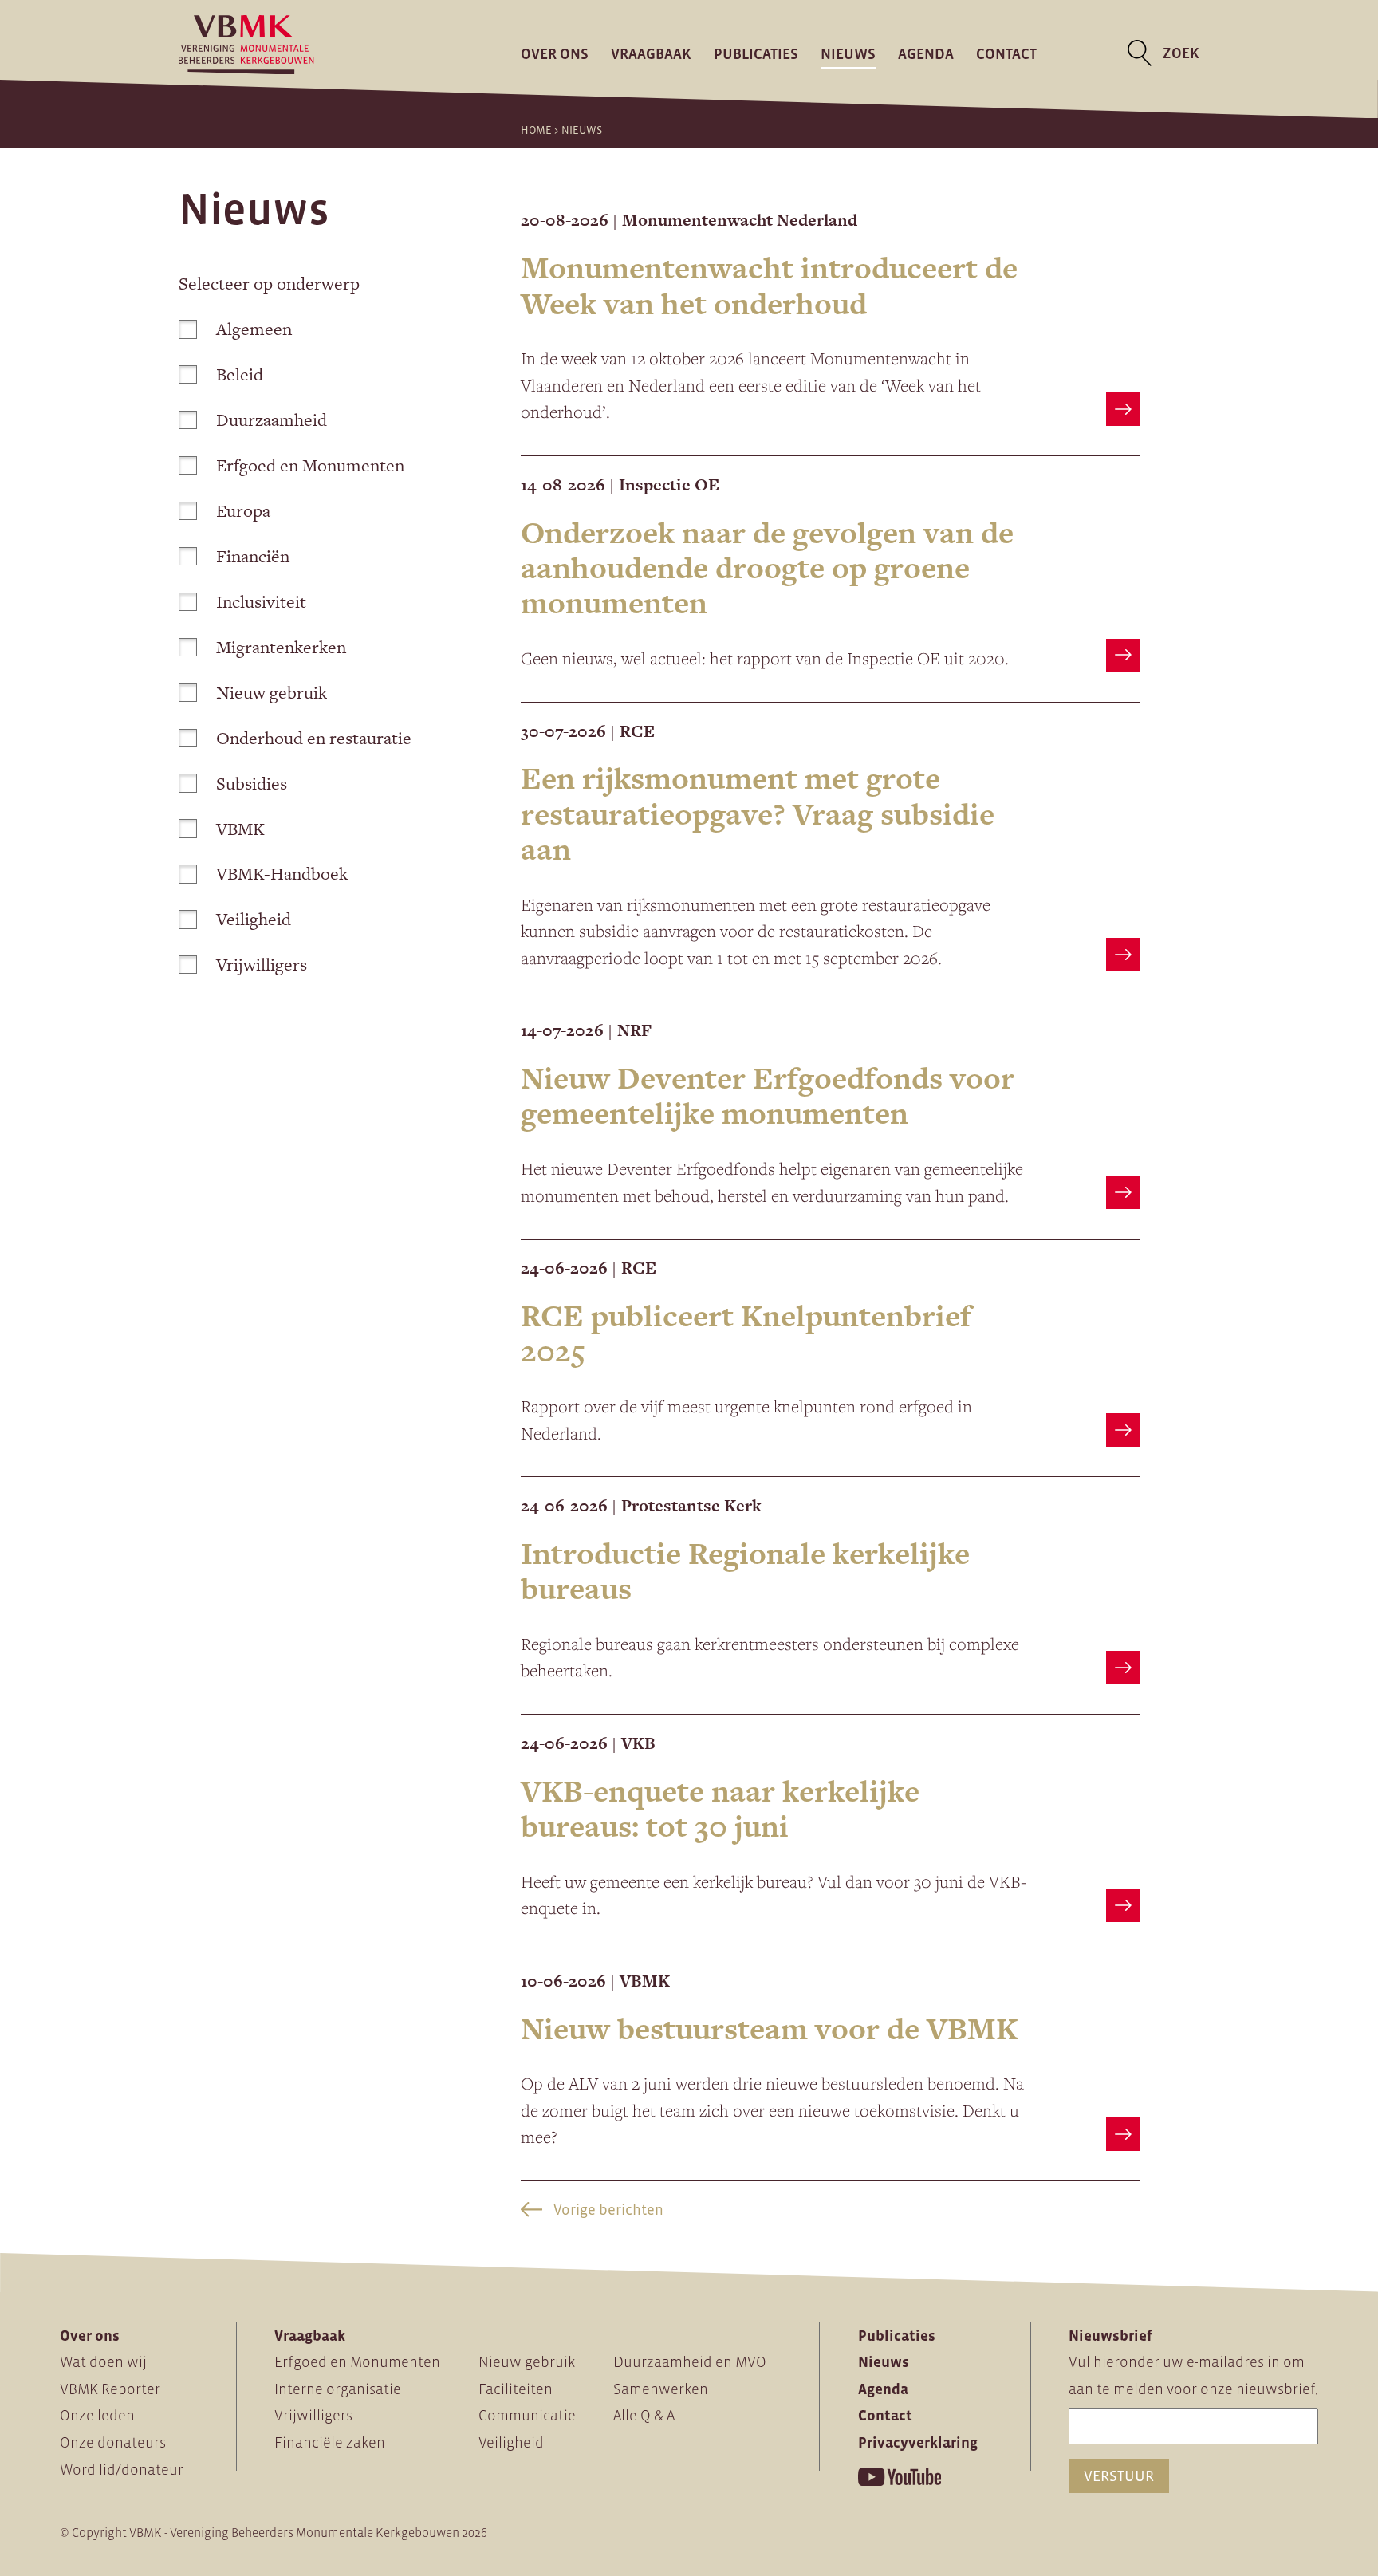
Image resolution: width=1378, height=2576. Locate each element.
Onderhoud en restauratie (314, 738)
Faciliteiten (516, 2389)
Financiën (253, 556)
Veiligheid (254, 919)
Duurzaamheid (272, 420)
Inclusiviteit (261, 602)
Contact (1006, 53)
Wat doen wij (103, 2362)
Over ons (555, 53)
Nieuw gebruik (272, 693)
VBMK (240, 829)
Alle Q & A (644, 2415)
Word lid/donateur (122, 2470)
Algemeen (254, 329)
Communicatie (527, 2415)
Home (536, 130)
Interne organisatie (338, 2389)
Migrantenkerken (281, 647)
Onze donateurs (113, 2442)
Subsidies (252, 784)
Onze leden (97, 2415)
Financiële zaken (330, 2442)
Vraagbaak (651, 53)
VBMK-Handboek (282, 874)
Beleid (240, 374)
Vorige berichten (607, 2210)
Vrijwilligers (262, 965)
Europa (243, 511)
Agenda (926, 53)
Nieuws (848, 53)
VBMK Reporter (110, 2389)
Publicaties (756, 53)
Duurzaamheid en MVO (690, 2362)
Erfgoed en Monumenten (310, 465)
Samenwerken (661, 2389)
